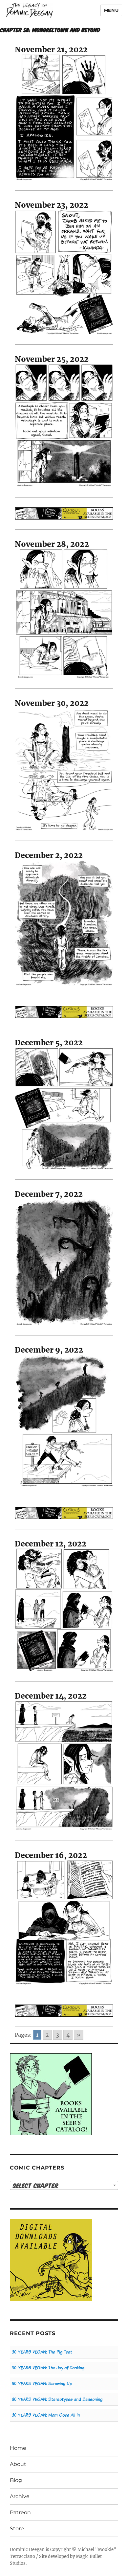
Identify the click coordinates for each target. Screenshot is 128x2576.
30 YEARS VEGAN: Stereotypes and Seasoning (57, 2399)
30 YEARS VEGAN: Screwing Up (42, 2384)
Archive (20, 2496)
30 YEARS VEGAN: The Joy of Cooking (48, 2368)
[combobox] (64, 2185)
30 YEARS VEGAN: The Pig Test (42, 2352)
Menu (111, 10)
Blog (16, 2480)
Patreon (20, 2512)
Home (18, 2448)
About (18, 2464)
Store (17, 2529)
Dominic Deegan (27, 2550)
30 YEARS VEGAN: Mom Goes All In (46, 2415)
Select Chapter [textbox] (36, 2185)
